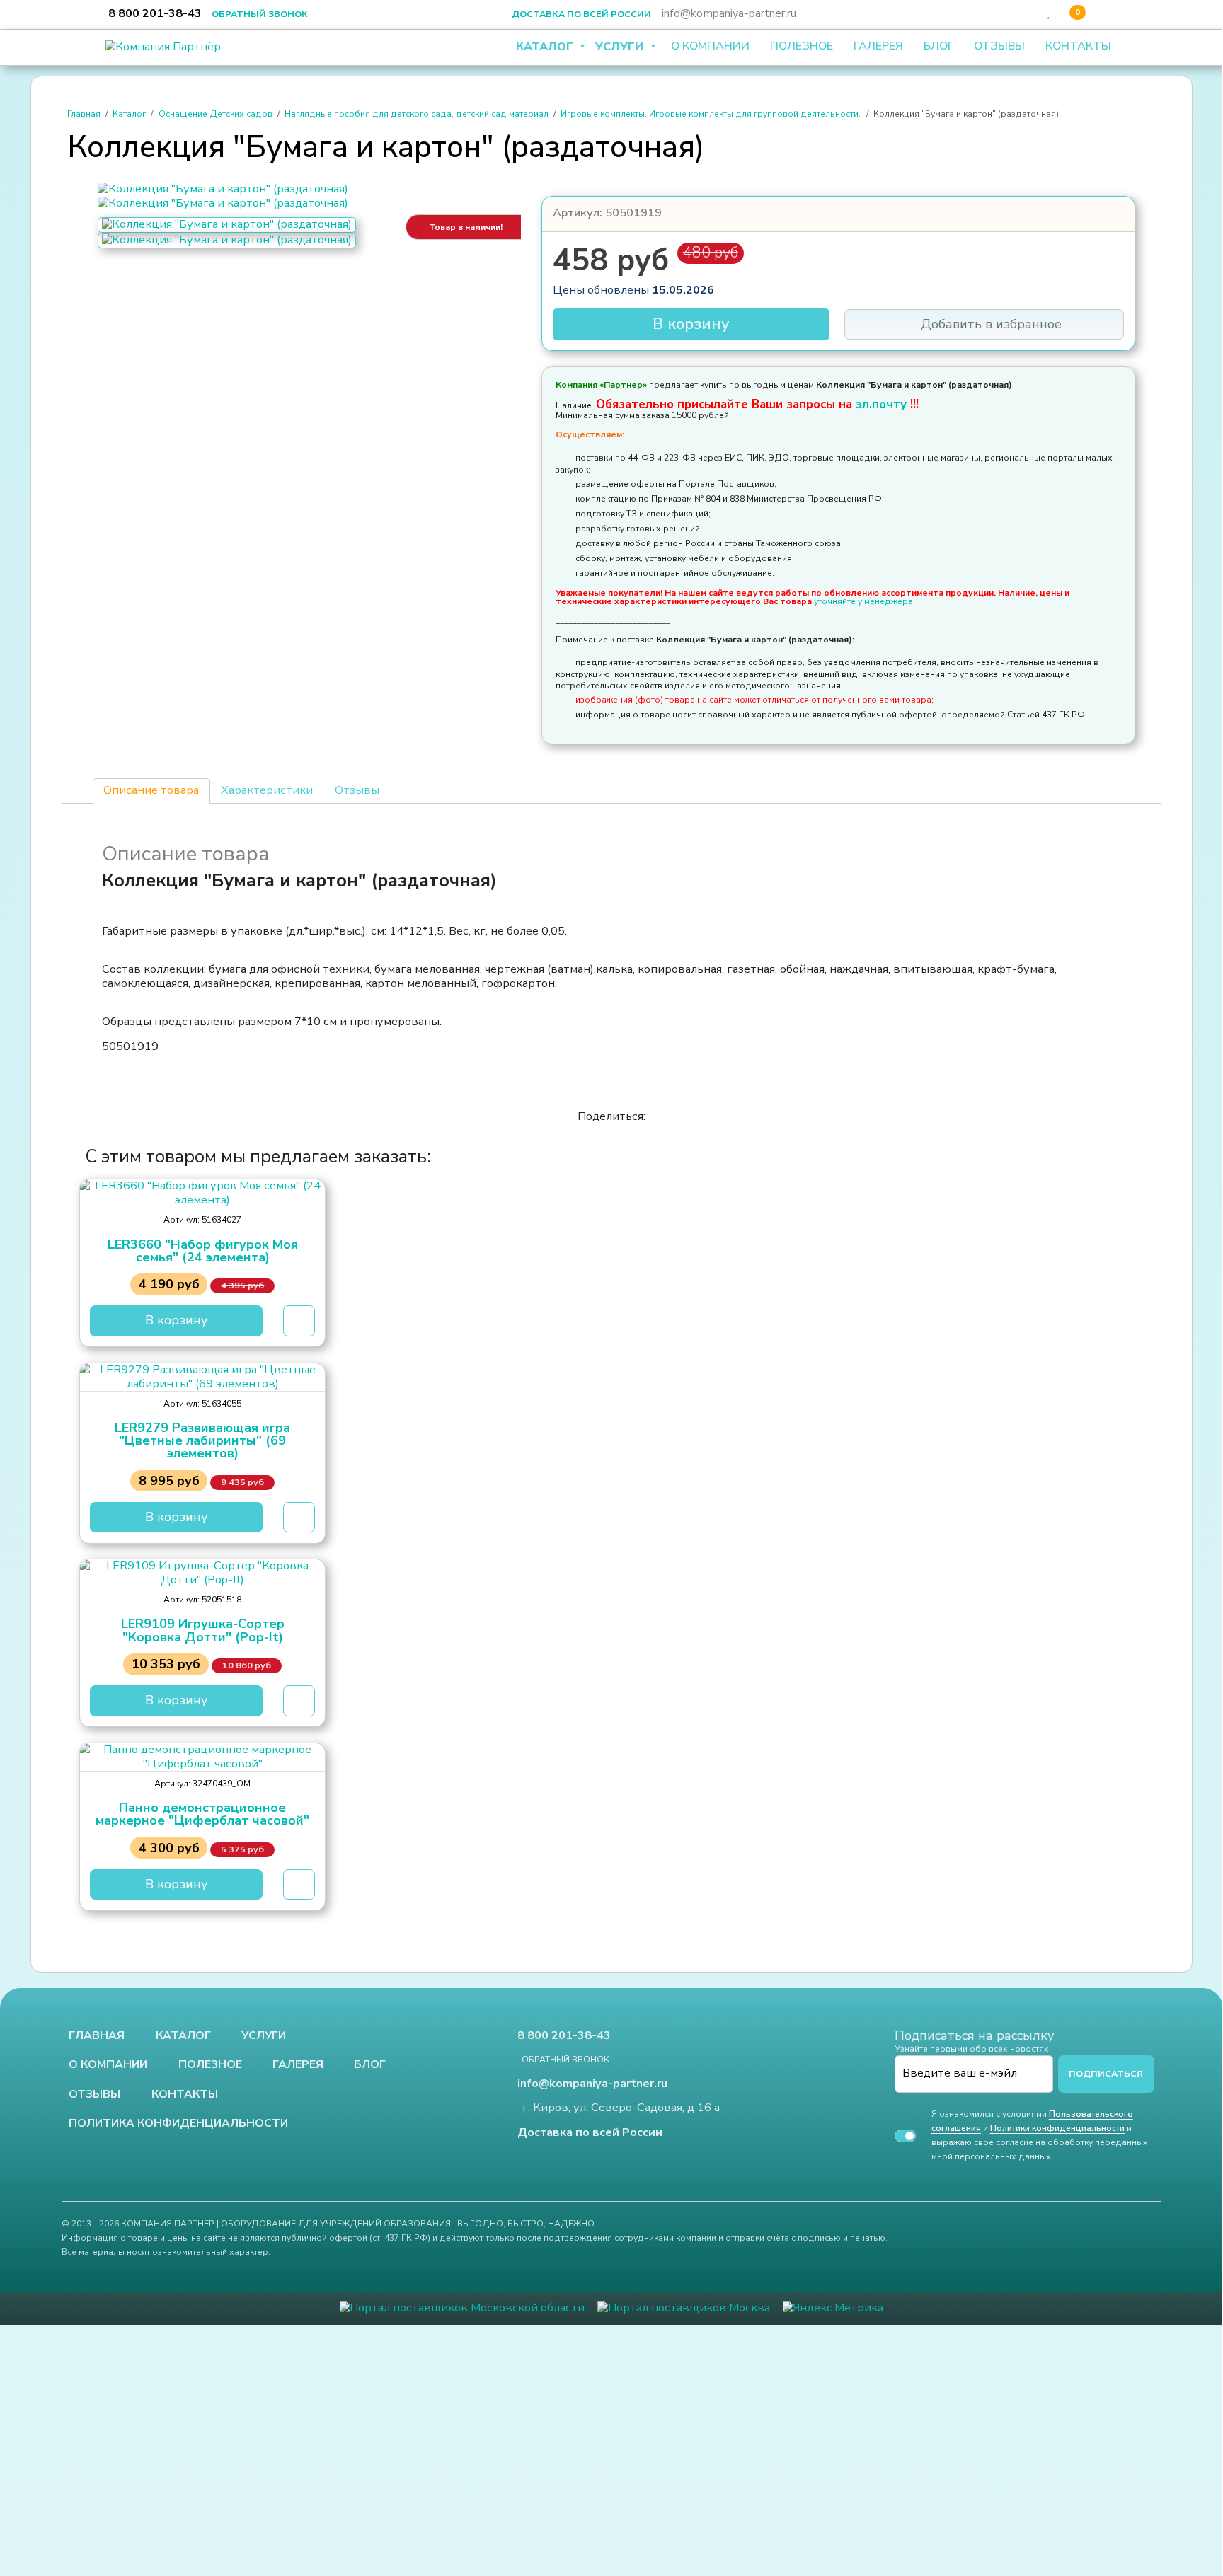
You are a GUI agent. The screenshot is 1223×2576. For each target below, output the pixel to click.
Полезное (802, 46)
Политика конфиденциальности (178, 2124)
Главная (84, 114)
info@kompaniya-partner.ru (729, 13)
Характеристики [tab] (267, 790)
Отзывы (999, 46)
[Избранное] (1049, 13)
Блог (938, 46)
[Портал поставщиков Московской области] (462, 2308)
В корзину (691, 324)
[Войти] (1033, 13)
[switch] (905, 2136)
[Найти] (1014, 13)
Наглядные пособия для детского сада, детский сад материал (417, 114)
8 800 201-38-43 (155, 13)
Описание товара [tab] (151, 790)
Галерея (878, 46)
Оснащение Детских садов (216, 114)
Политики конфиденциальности (1057, 2128)
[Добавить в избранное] (299, 1321)
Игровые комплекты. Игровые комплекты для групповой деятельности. (711, 114)
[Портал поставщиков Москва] (683, 2308)
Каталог (546, 47)
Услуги (621, 47)
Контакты (1078, 46)
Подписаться (1106, 2073)
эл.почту (883, 404)
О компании (710, 46)
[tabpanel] (611, 949)
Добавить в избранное (989, 324)
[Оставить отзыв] (1101, 13)
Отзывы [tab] (357, 790)
